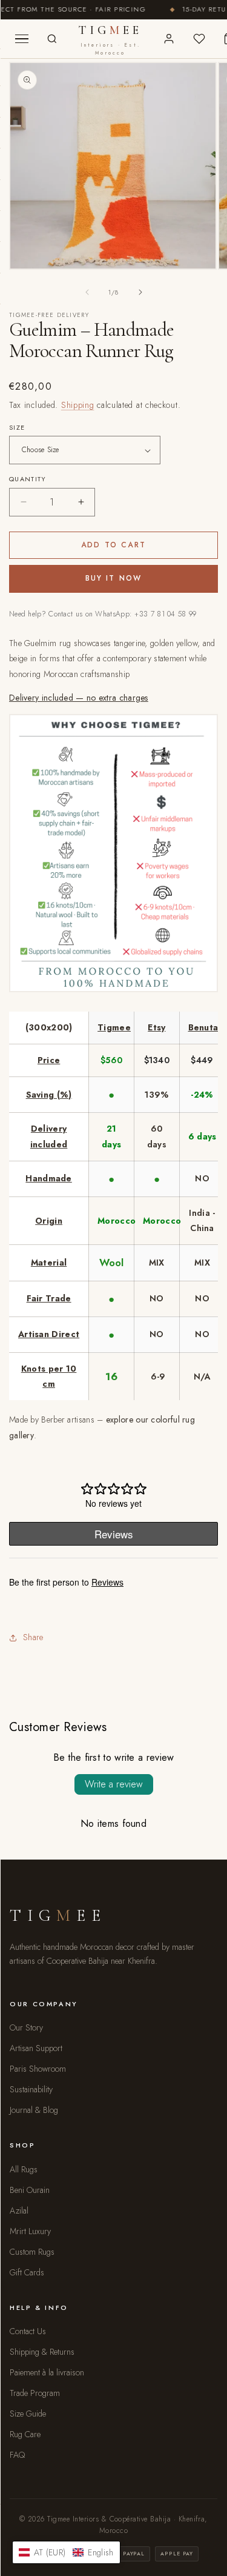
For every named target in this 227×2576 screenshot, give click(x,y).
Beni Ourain (30, 2190)
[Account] (169, 39)
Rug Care (25, 2434)
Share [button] (33, 1637)
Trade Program (35, 2393)
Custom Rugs (32, 2252)
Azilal (19, 2211)
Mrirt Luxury (30, 2231)
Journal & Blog (34, 2110)
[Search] (52, 39)
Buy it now (114, 578)
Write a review (114, 1784)
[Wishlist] (199, 39)
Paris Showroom (38, 2069)
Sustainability (31, 2089)
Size (17, 427)
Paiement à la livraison (47, 2372)
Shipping (78, 405)
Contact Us (28, 2331)
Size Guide (28, 2414)
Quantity (28, 479)
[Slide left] (87, 292)
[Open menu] (22, 39)
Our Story (26, 2027)
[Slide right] (140, 292)
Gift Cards (27, 2272)
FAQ (17, 2455)
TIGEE (110, 40)
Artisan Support (36, 2048)
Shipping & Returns (42, 2352)
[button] (66, 2552)
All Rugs (24, 2169)
